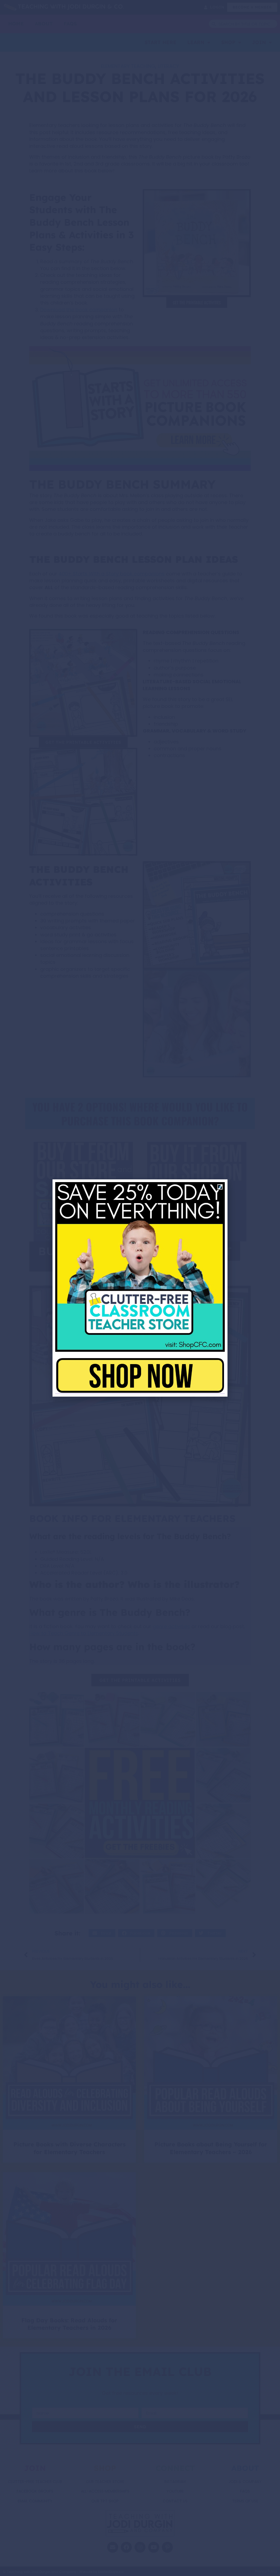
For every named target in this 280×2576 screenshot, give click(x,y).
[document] (140, 1288)
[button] (220, 1187)
